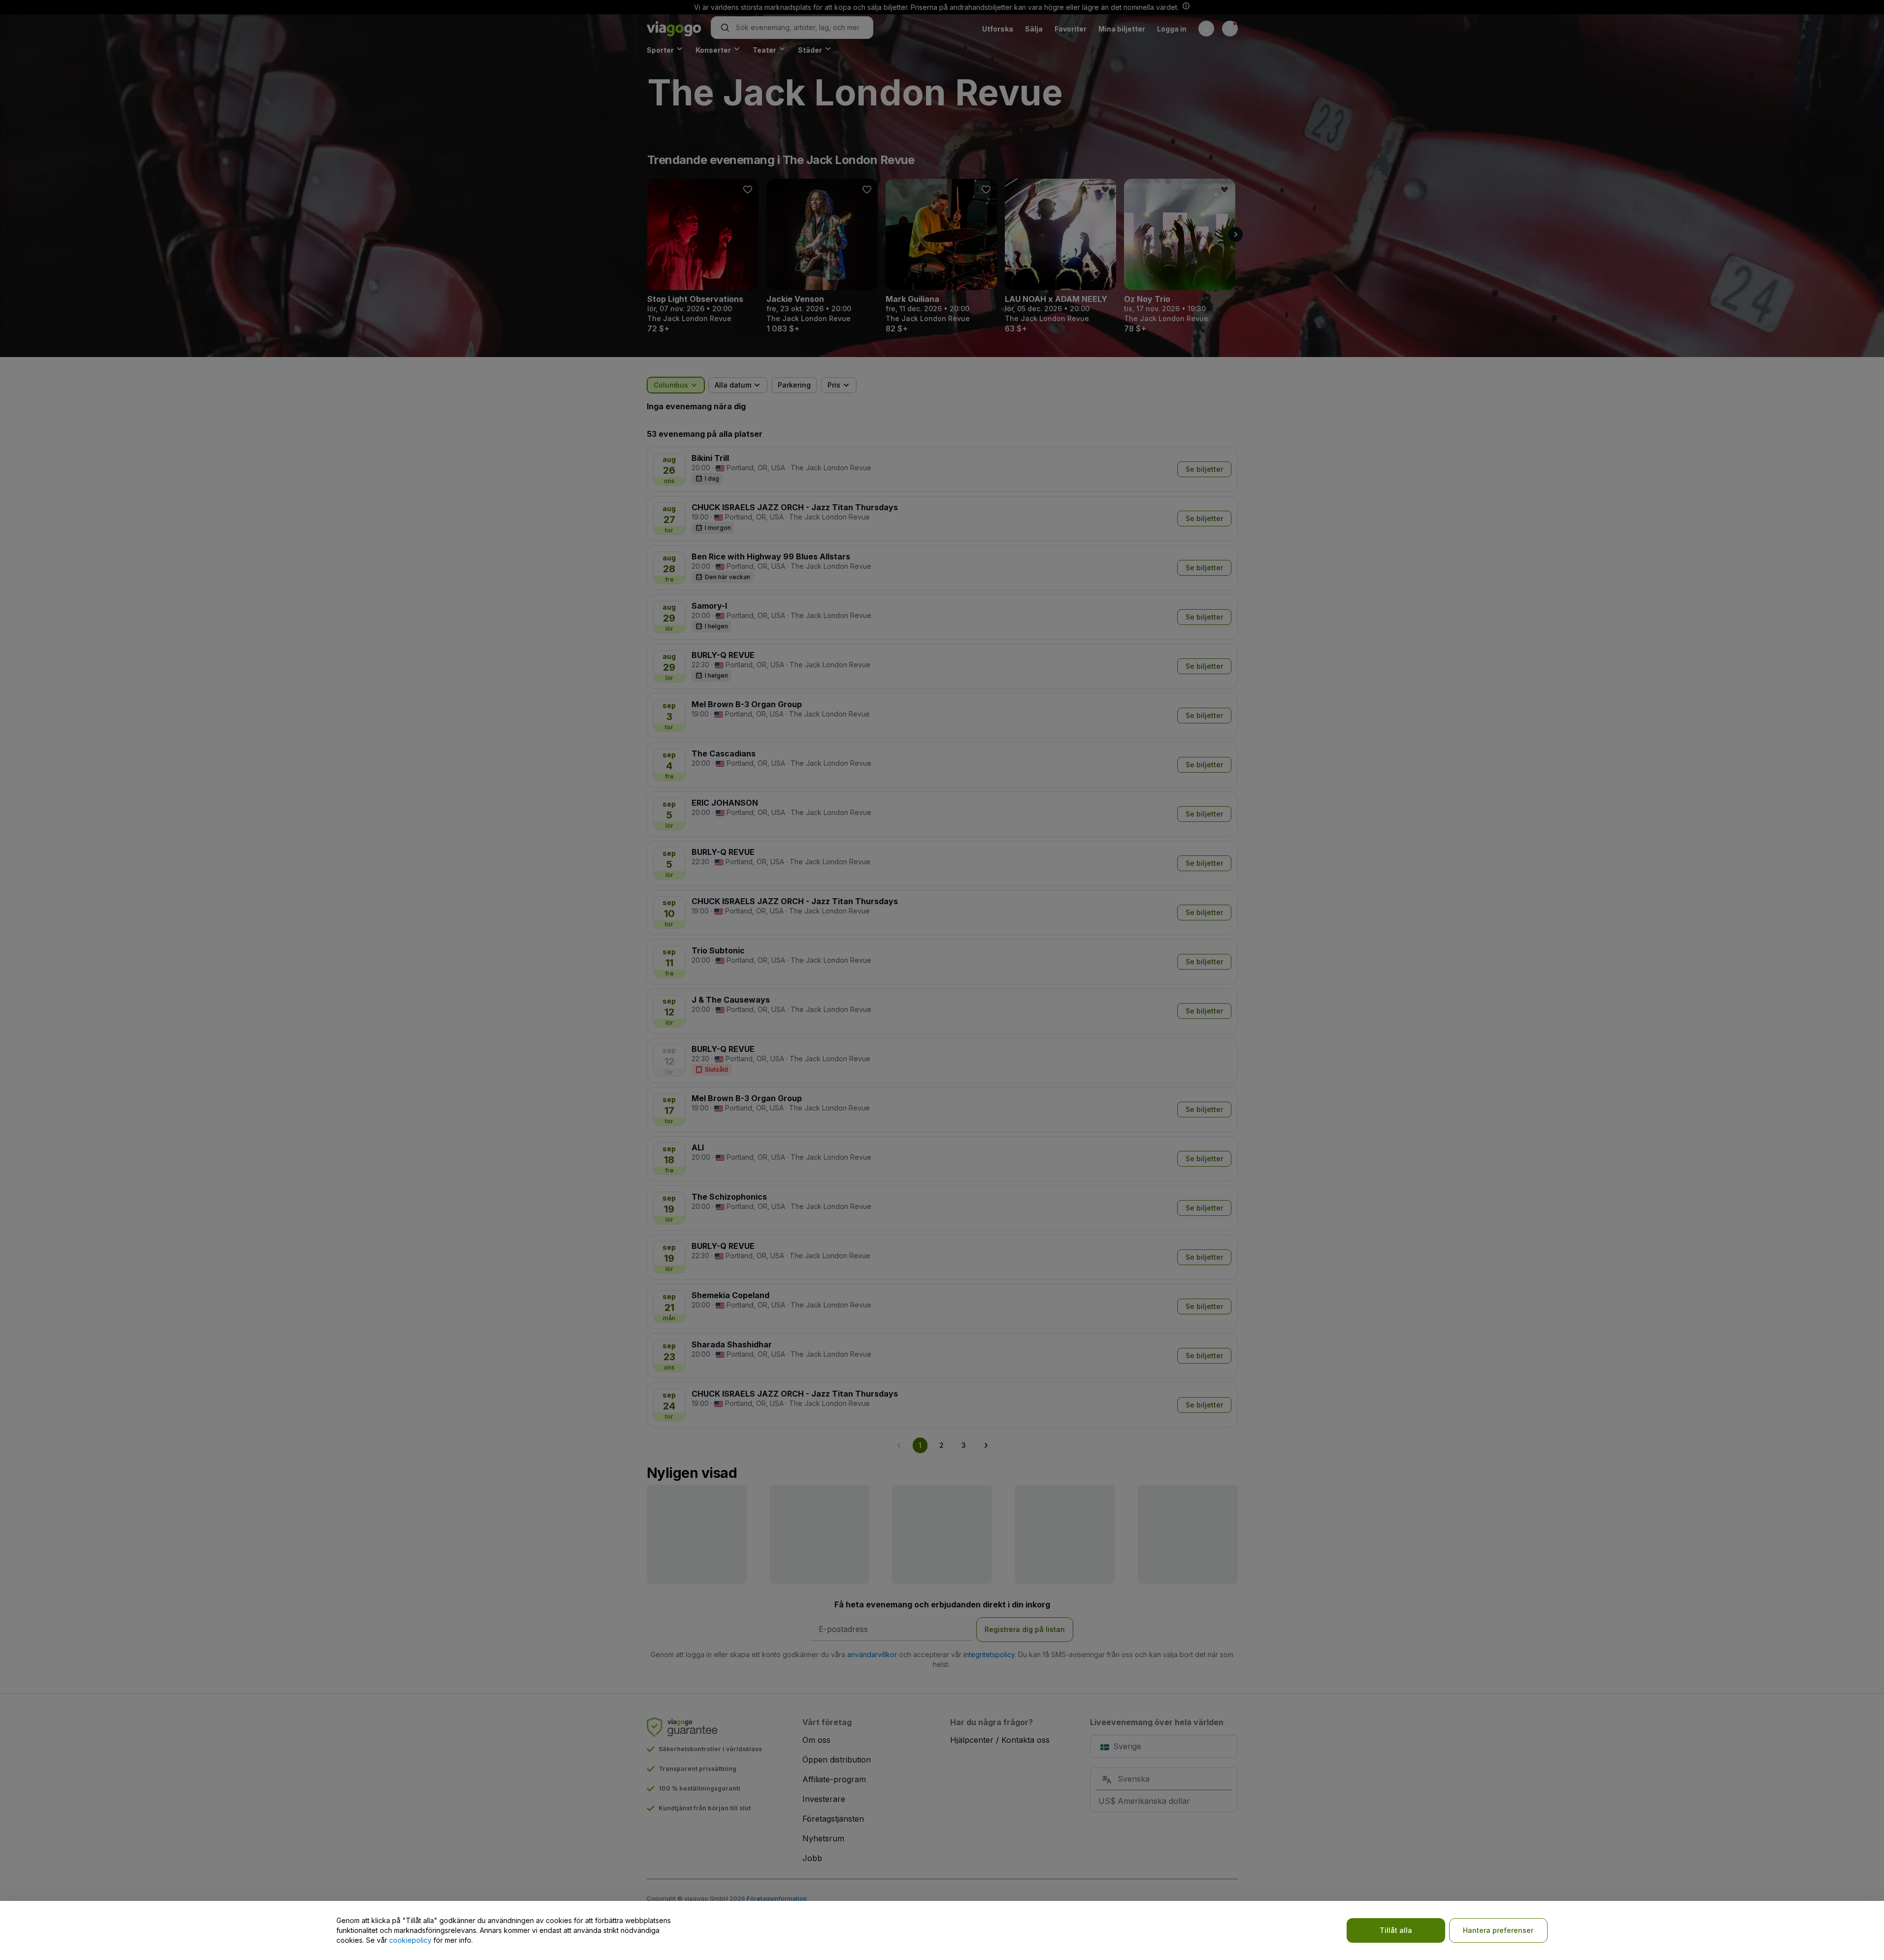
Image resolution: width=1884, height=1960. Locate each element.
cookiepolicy (410, 1940)
